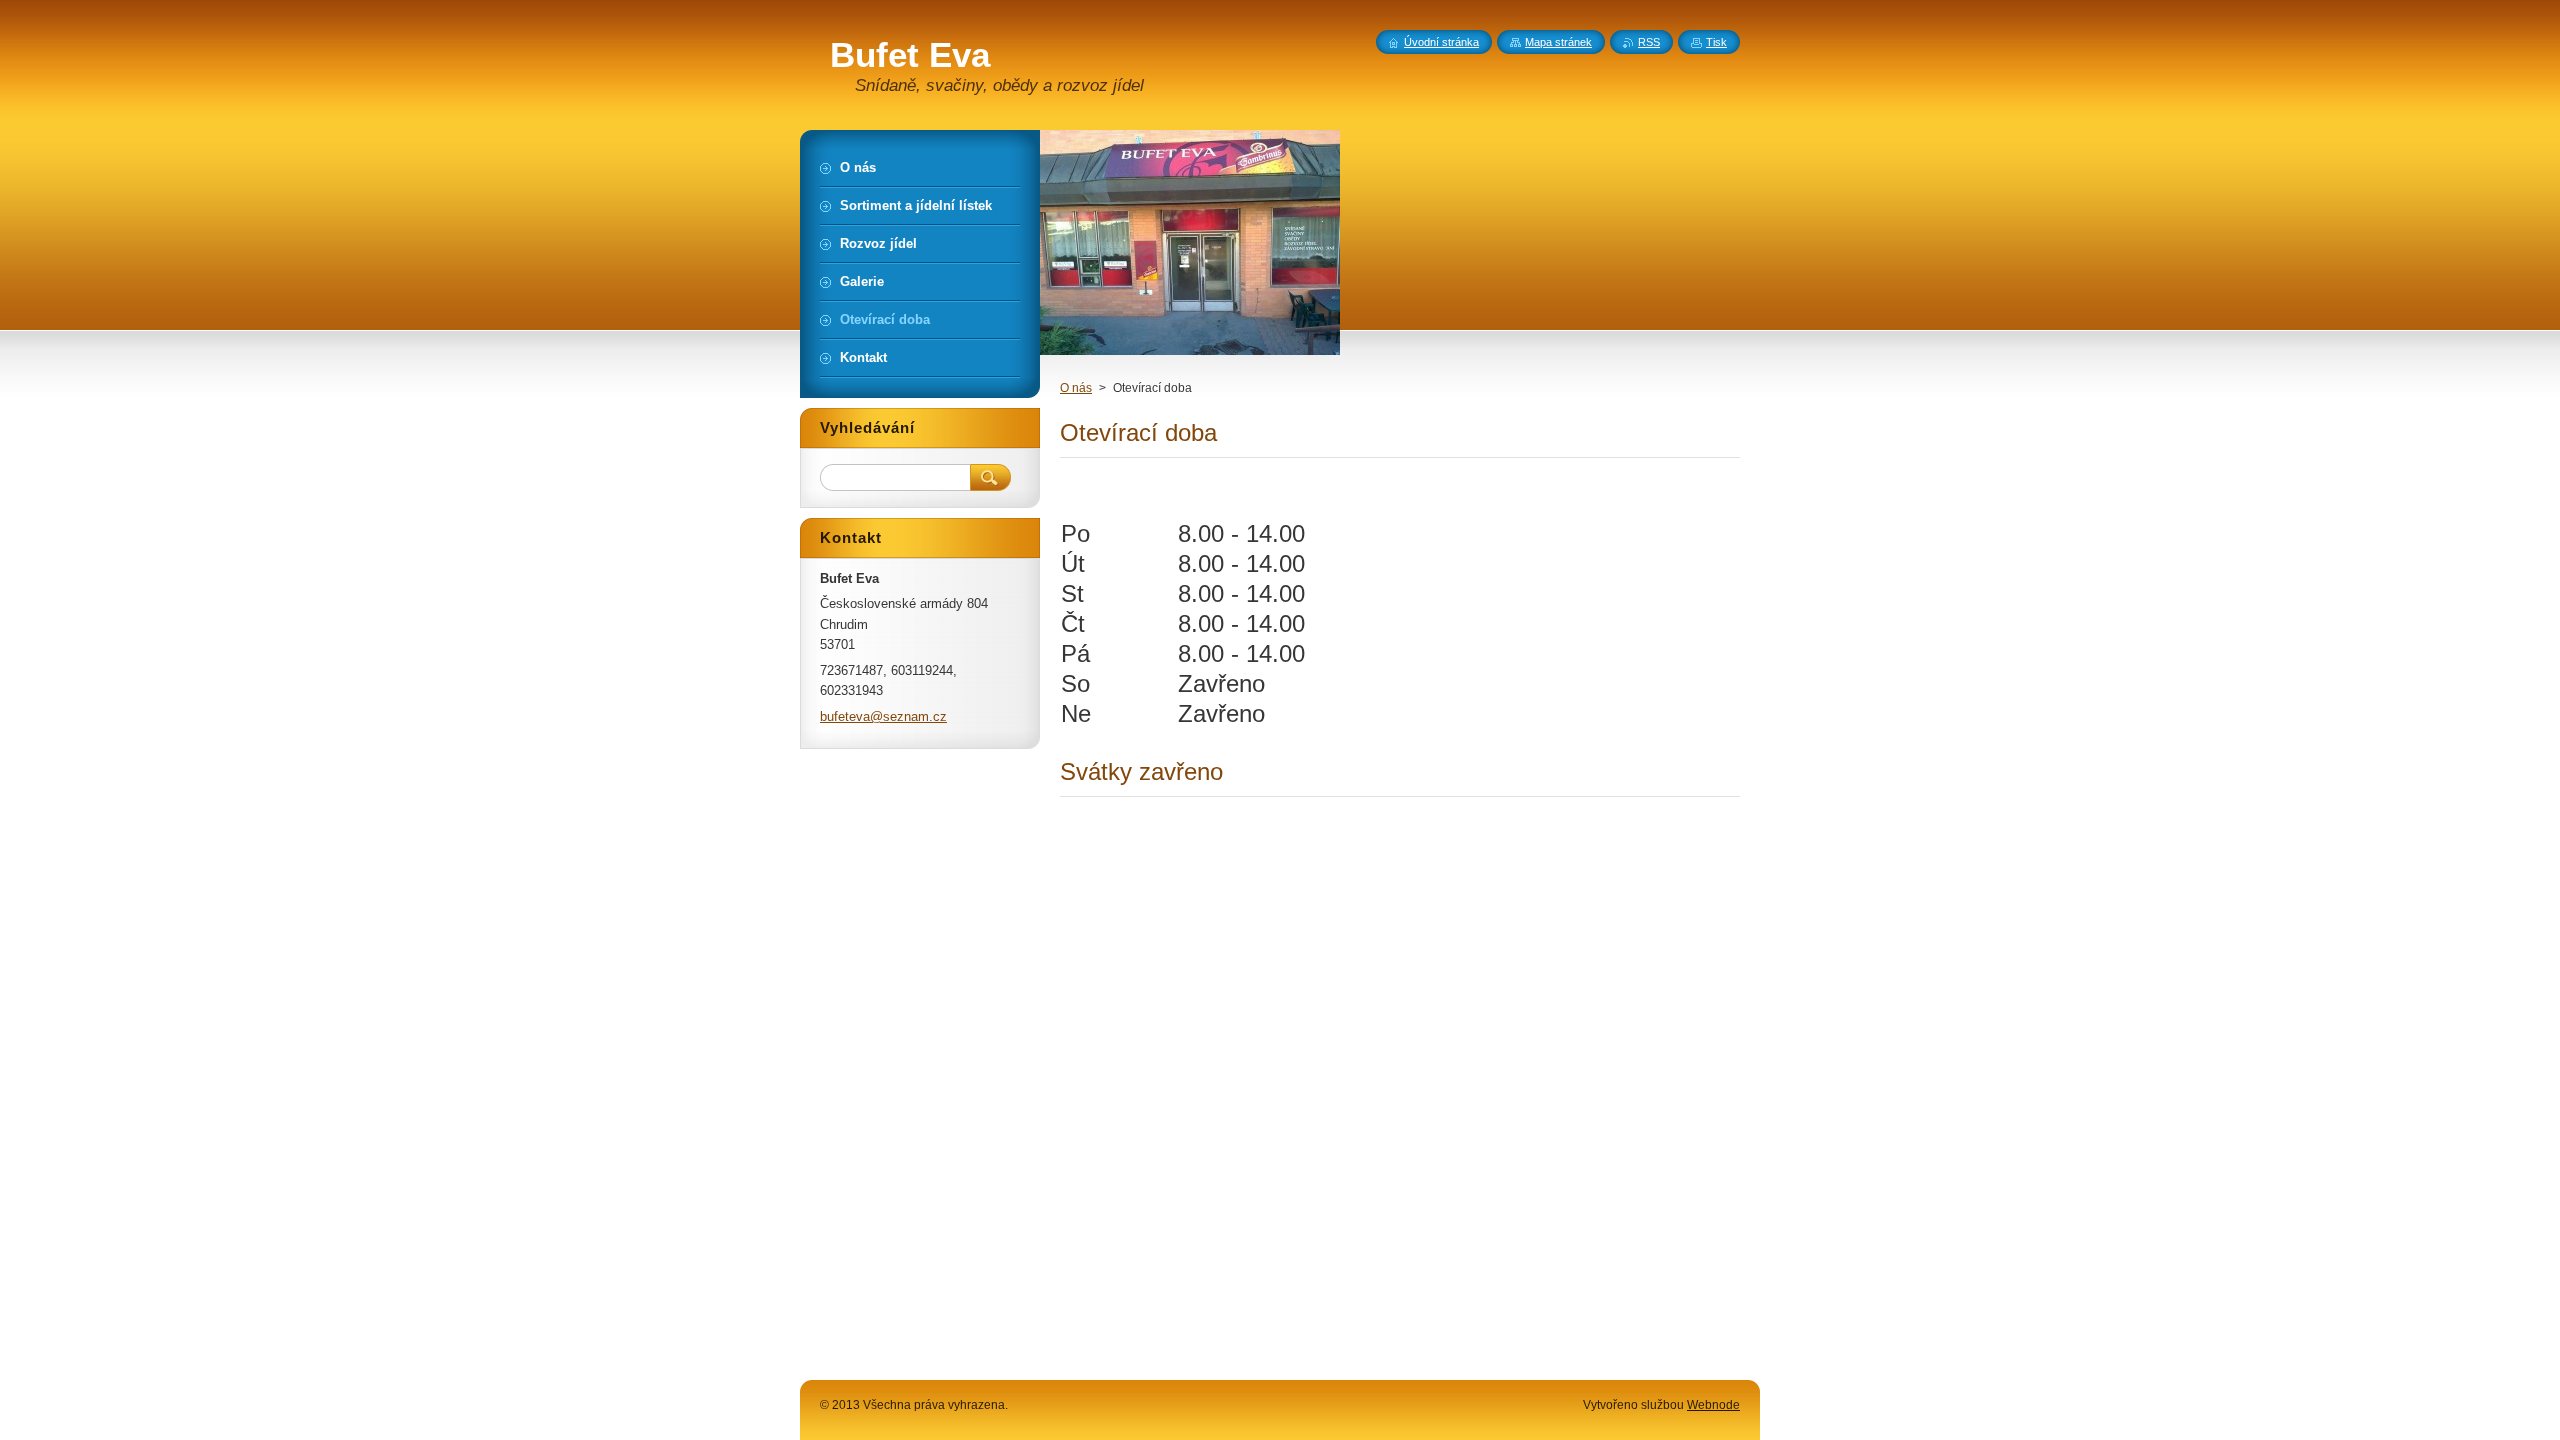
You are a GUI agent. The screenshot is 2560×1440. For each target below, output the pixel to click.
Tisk (1716, 42)
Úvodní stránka (1441, 42)
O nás (1076, 388)
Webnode (1713, 1405)
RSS (1649, 42)
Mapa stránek (1558, 42)
